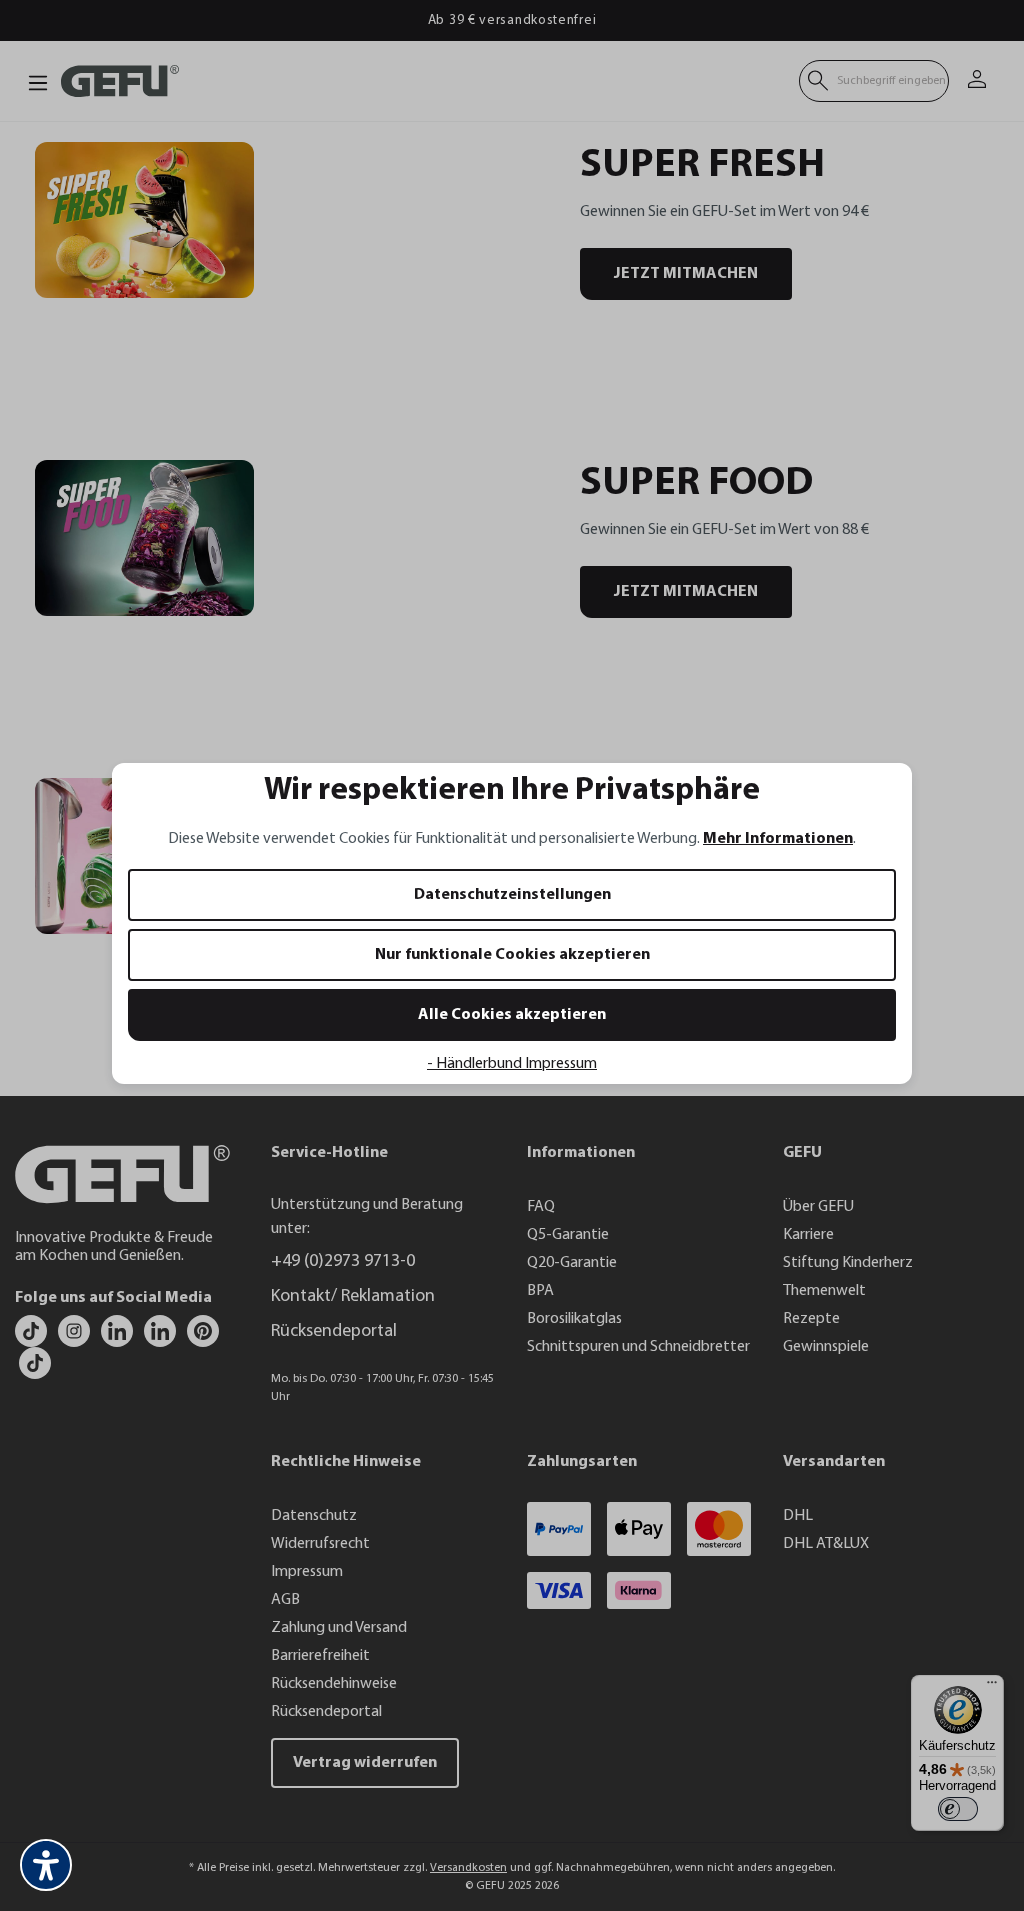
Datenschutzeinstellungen (512, 895)
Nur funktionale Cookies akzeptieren (512, 955)
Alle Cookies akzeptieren (512, 1015)
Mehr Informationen (778, 839)
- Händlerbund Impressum (512, 1064)
